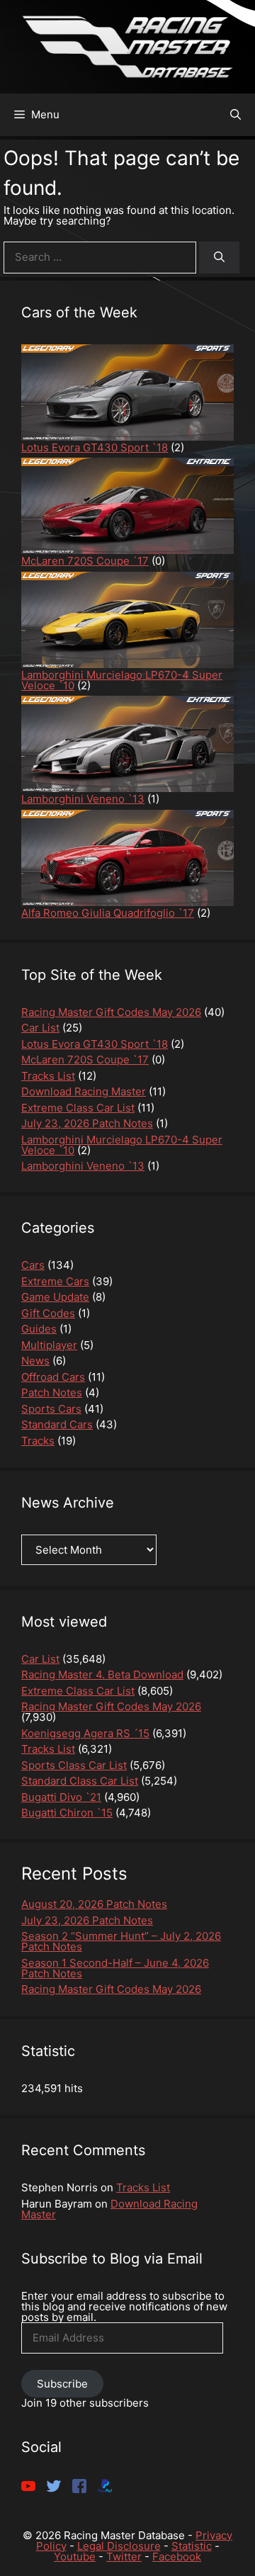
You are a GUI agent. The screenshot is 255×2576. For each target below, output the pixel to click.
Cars (33, 1265)
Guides (39, 1329)
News (35, 1361)
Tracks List (143, 2187)
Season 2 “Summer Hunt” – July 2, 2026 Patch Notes (121, 1941)
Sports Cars (51, 1409)
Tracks (38, 1441)
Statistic (192, 2546)
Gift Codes (48, 1313)
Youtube (75, 2557)
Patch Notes (52, 1392)
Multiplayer (49, 1345)
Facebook (177, 2557)
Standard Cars (57, 1424)
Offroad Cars (53, 1377)
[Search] (219, 258)
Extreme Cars (55, 1281)
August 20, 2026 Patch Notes (94, 1904)
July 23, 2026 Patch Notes (87, 1920)
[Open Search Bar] (236, 115)
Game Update (55, 1297)
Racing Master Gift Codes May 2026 (111, 1989)
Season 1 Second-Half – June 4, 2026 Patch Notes (115, 1968)
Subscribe (62, 2384)
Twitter (124, 2557)
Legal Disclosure (119, 2546)
